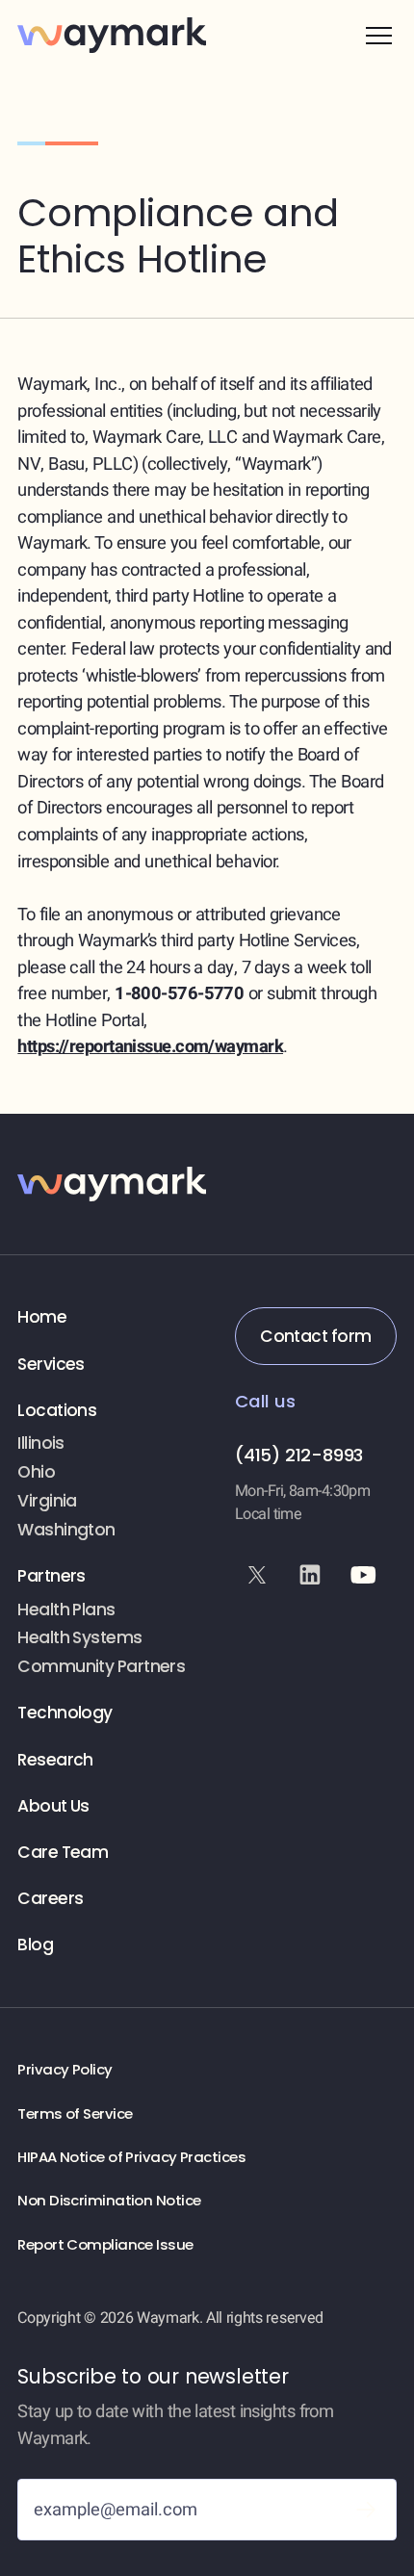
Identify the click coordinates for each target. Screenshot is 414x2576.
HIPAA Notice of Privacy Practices (131, 2157)
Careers (50, 1899)
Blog (35, 1945)
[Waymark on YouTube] (363, 1575)
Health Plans (66, 1610)
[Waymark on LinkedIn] (310, 1575)
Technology (65, 1713)
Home (42, 1317)
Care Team (63, 1853)
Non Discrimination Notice (109, 2201)
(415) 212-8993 (299, 1455)
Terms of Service (75, 2114)
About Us (53, 1806)
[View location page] (110, 1443)
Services (51, 1365)
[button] (379, 35)
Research (55, 1760)
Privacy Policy (65, 2070)
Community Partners (101, 1667)
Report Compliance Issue (105, 2245)
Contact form (315, 1336)
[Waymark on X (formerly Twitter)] (257, 1575)
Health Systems (79, 1638)
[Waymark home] (112, 35)
